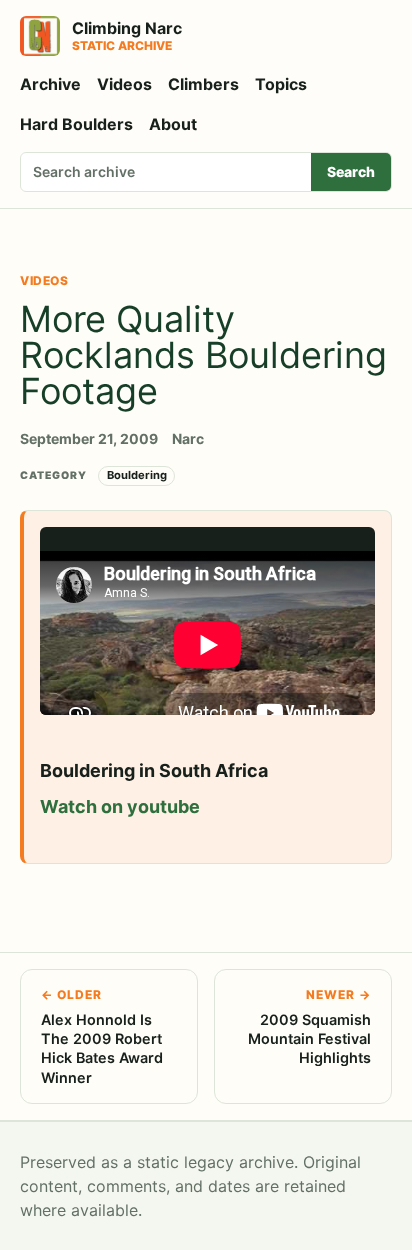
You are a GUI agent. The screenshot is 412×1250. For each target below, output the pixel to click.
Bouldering (137, 475)
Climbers (203, 84)
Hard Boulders (76, 124)
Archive (50, 84)
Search (351, 171)
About (173, 124)
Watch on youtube (120, 806)
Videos (124, 84)
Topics (281, 84)
